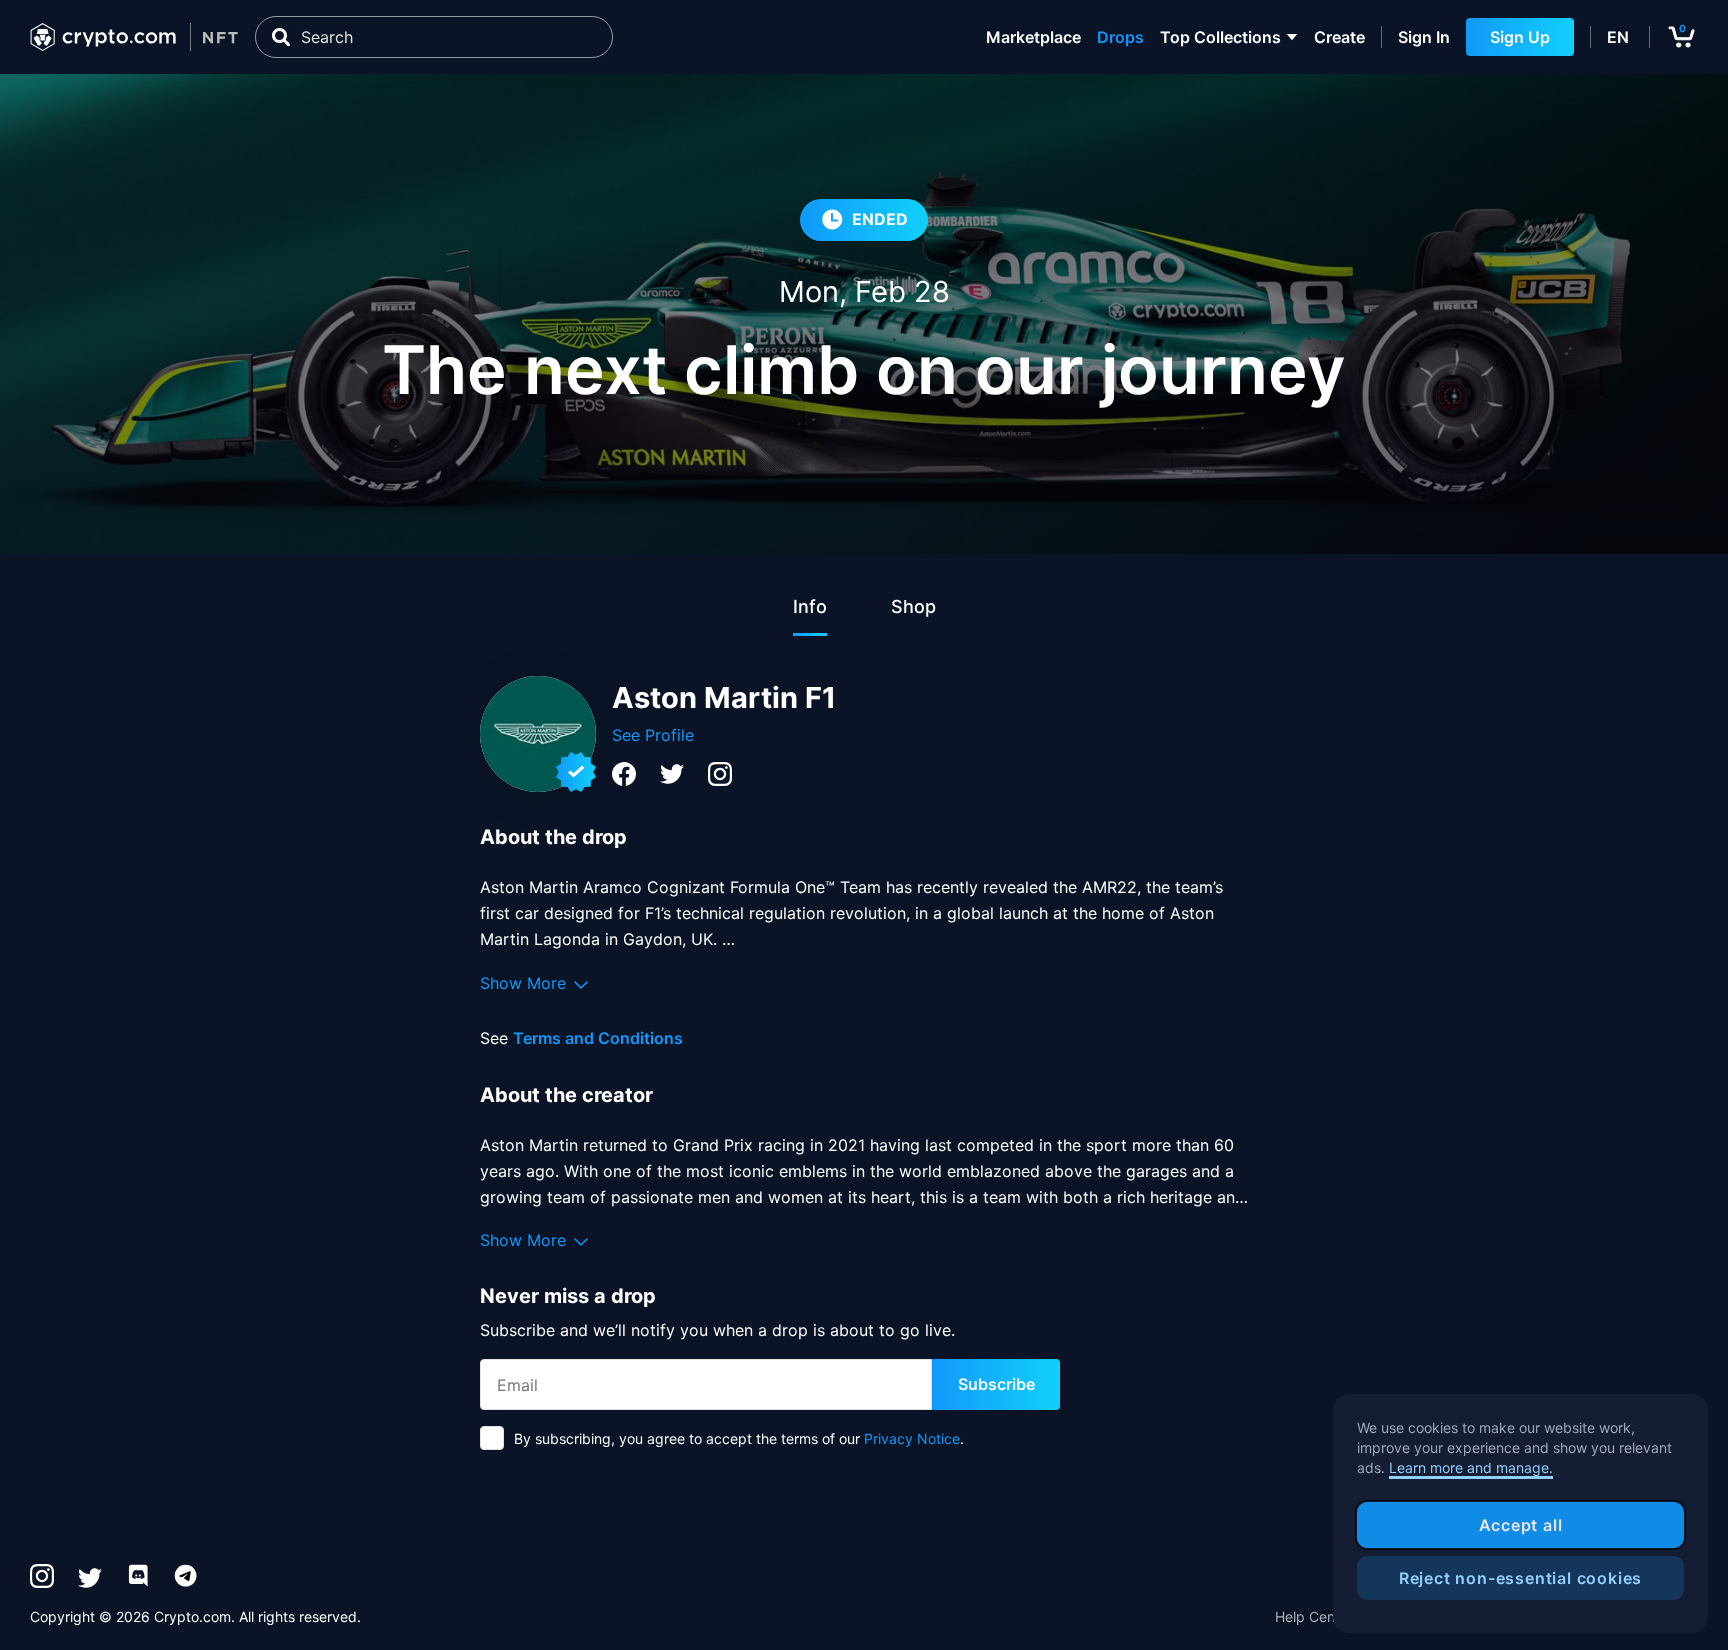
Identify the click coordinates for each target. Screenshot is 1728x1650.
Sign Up (1520, 37)
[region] (1520, 1514)
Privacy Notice (912, 1438)
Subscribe (996, 1384)
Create (1339, 37)
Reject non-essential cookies (1520, 1578)
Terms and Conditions (598, 1038)
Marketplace (1033, 37)
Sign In (1424, 37)
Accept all (1521, 1525)
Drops (1120, 37)
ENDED (880, 219)
